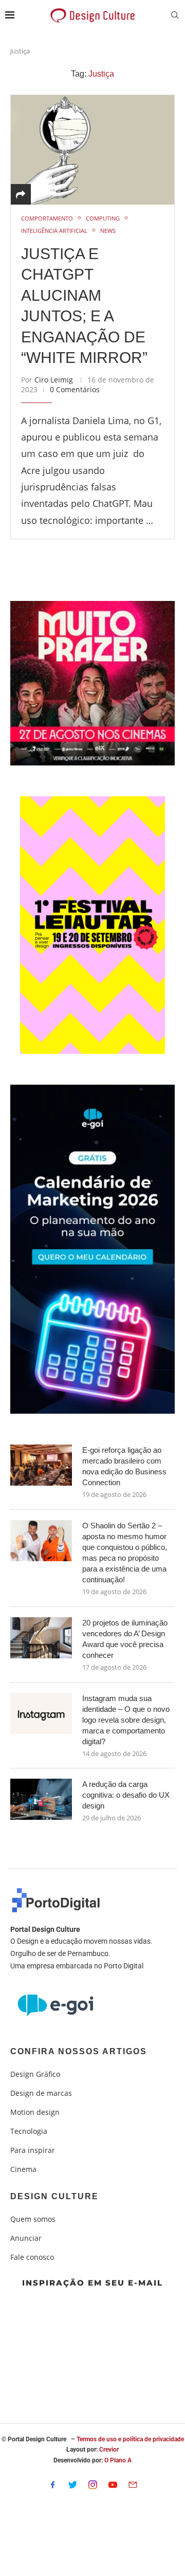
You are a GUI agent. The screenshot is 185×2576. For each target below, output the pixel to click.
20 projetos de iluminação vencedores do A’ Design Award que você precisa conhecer (125, 1639)
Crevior (109, 2450)
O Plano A (118, 2460)
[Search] (175, 16)
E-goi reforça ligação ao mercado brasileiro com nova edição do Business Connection (124, 1466)
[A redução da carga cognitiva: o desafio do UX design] (41, 1799)
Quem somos (33, 2219)
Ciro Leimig (54, 380)
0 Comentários (75, 389)
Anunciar (26, 2238)
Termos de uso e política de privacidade (130, 2439)
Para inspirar (33, 2150)
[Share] (21, 194)
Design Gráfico (35, 2074)
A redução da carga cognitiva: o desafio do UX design (126, 1795)
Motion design (35, 2112)
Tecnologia (29, 2131)
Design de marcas (41, 2093)
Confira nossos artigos (79, 2052)
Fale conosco (32, 2257)
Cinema (23, 2169)
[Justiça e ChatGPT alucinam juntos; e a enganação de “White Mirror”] (92, 149)
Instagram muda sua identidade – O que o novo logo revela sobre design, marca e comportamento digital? (126, 1720)
